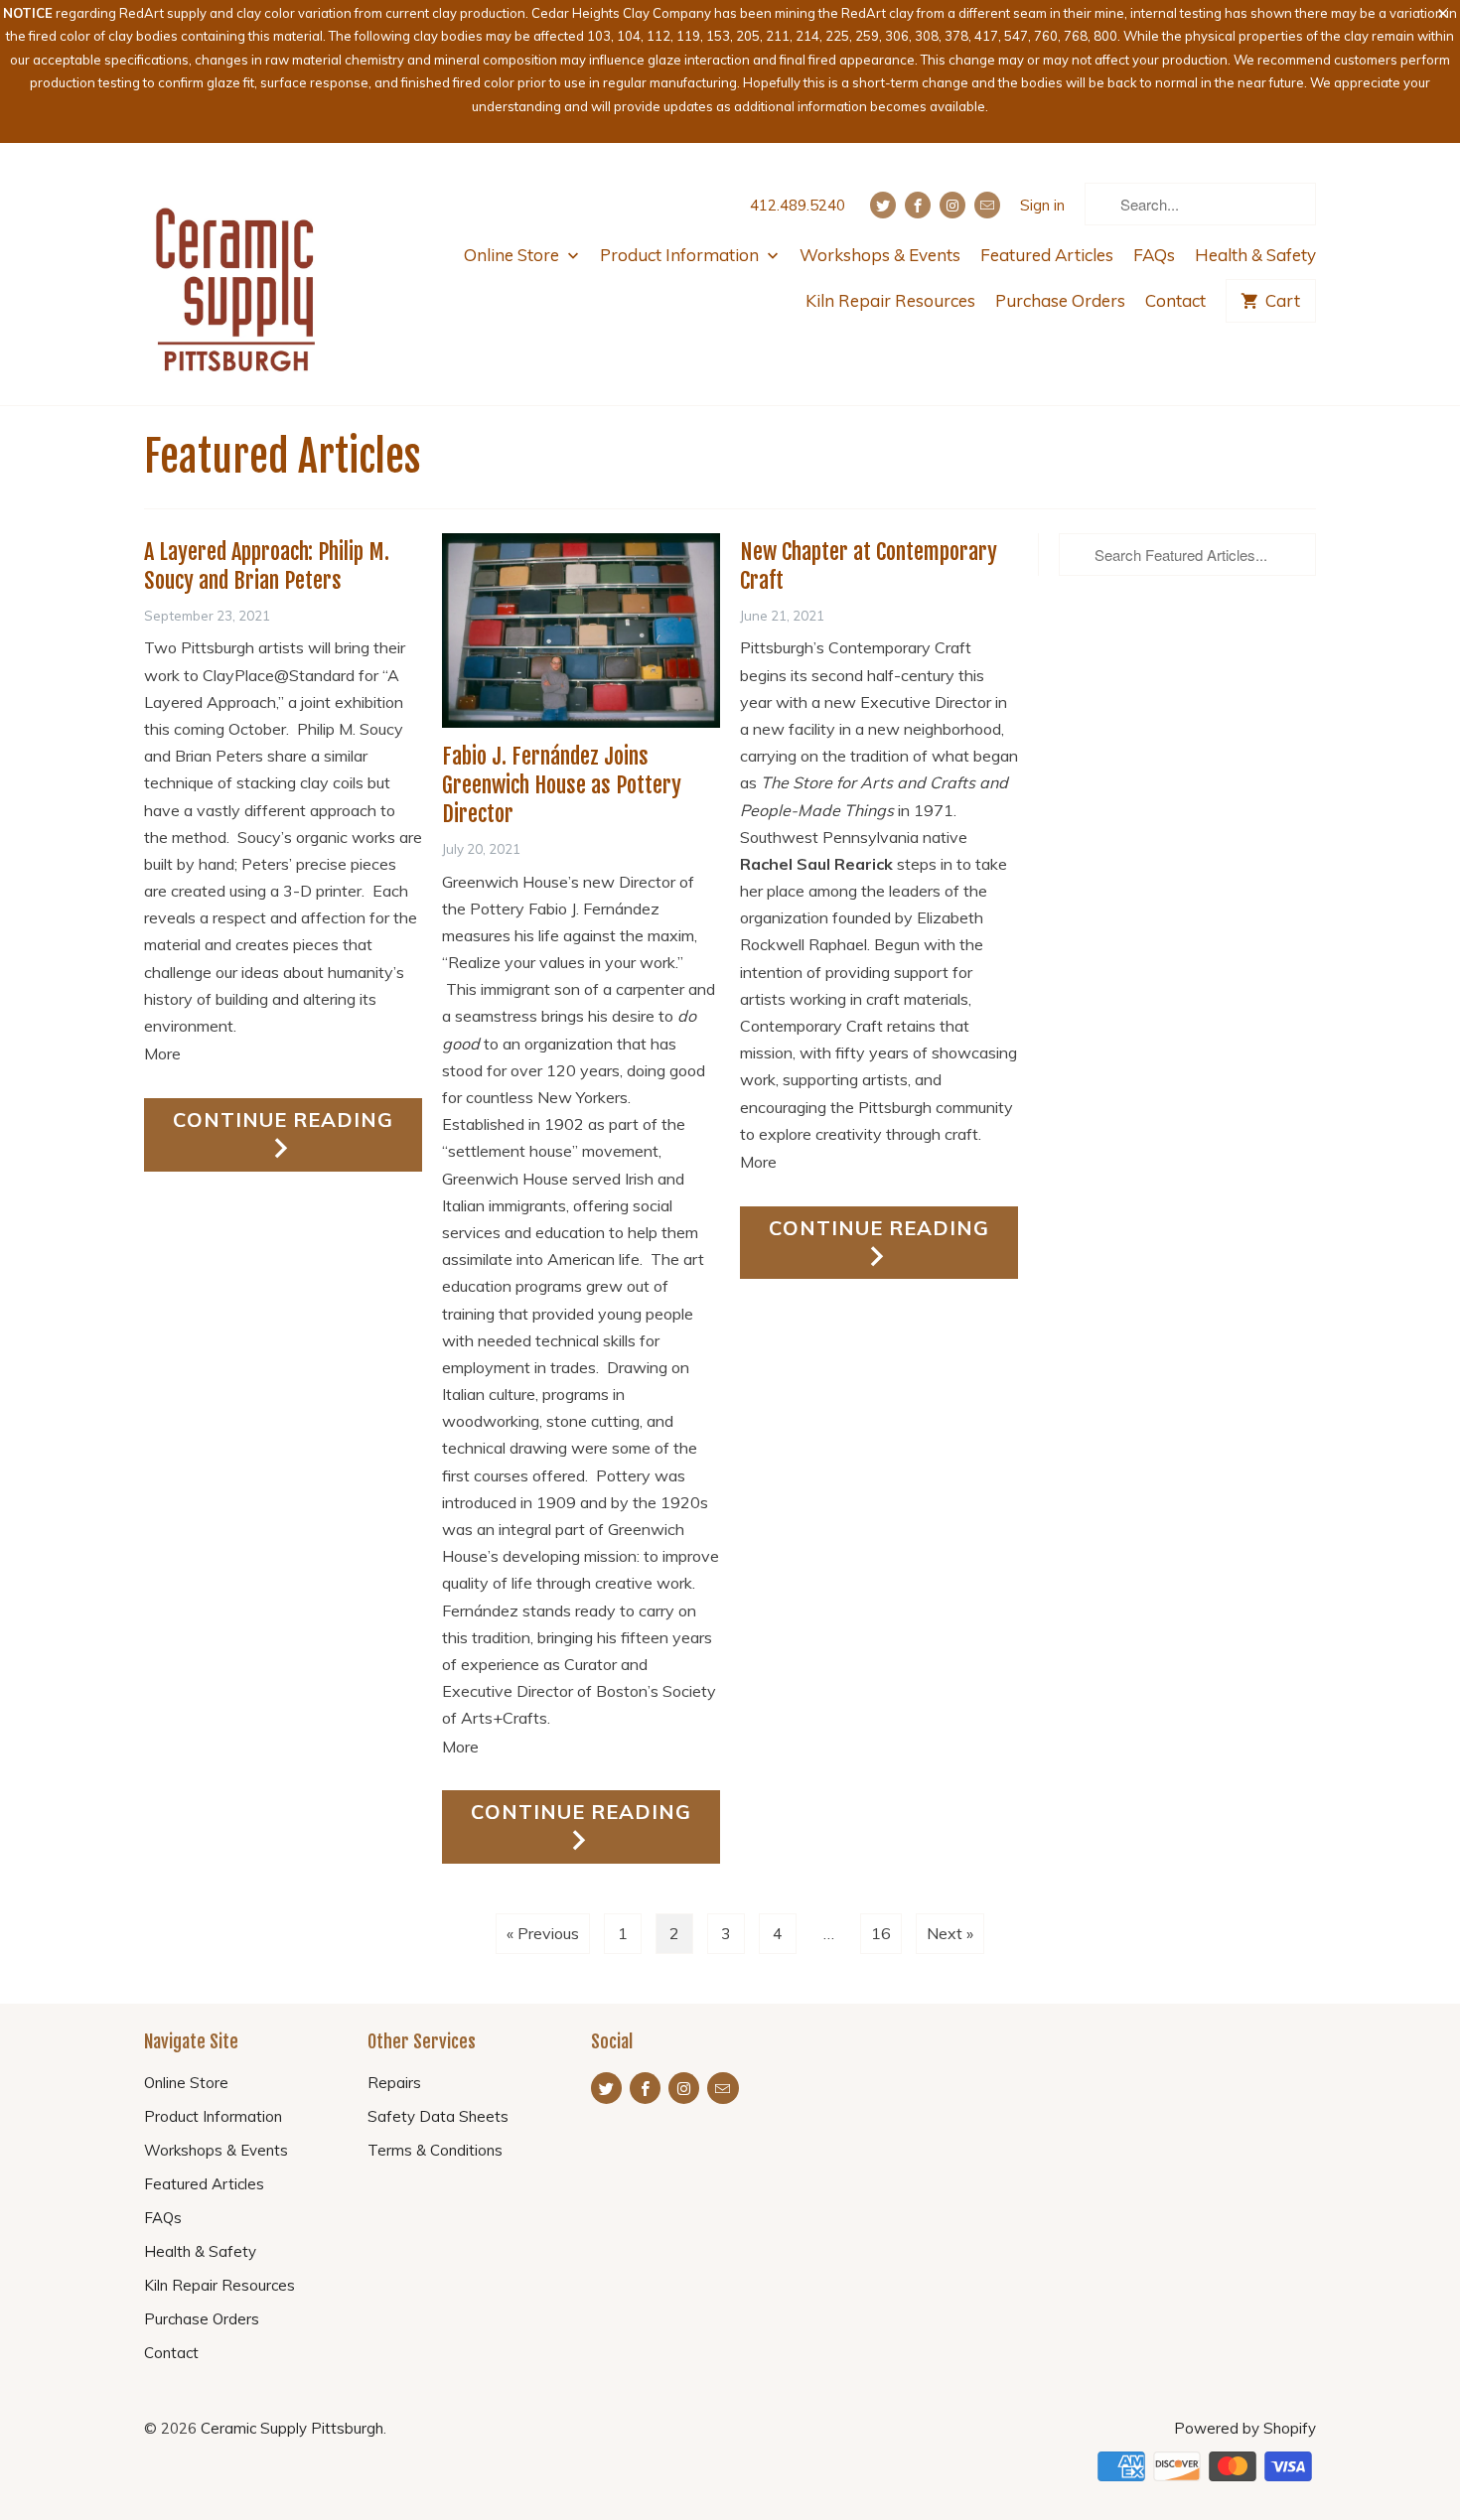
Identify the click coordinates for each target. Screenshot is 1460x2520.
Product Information (681, 255)
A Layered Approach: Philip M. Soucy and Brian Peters (267, 566)
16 (881, 1933)
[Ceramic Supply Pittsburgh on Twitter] (883, 205)
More (162, 1053)
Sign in (1042, 205)
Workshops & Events (880, 255)
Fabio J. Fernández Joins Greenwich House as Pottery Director (562, 785)
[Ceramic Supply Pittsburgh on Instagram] (952, 205)
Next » (950, 1933)
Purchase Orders (1060, 300)
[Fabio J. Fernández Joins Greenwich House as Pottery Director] (581, 630)
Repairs (394, 2083)
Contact (1175, 300)
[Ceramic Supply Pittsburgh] (236, 274)
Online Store (513, 255)
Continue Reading (283, 1120)
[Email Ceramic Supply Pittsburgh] (987, 205)
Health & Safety (1255, 255)
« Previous (543, 1933)
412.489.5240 (798, 205)
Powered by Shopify (1245, 2428)
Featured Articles (1047, 255)
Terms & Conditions (435, 2150)
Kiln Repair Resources (890, 300)
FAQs (1154, 255)
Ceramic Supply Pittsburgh (292, 2428)
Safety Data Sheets (438, 2116)
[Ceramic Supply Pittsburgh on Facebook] (918, 205)
